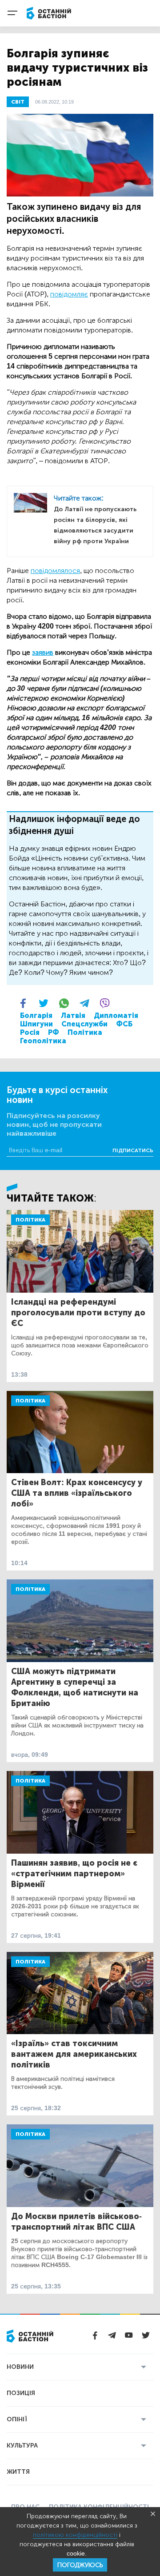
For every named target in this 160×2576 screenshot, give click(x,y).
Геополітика (43, 1041)
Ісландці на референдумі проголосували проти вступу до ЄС (78, 1313)
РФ (54, 1032)
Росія (30, 1032)
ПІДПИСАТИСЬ (133, 1150)
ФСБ (124, 1024)
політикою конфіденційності (75, 2535)
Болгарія (36, 1016)
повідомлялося (55, 571)
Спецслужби (84, 1024)
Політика (85, 1032)
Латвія (73, 1016)
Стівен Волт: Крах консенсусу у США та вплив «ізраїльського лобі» (77, 1493)
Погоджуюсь (80, 2565)
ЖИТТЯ (18, 2472)
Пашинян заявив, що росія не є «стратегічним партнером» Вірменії (74, 1874)
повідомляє (69, 294)
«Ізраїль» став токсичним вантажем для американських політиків (74, 2054)
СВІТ (18, 102)
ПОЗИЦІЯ (21, 2393)
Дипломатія (116, 1016)
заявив (43, 652)
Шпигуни (36, 1024)
